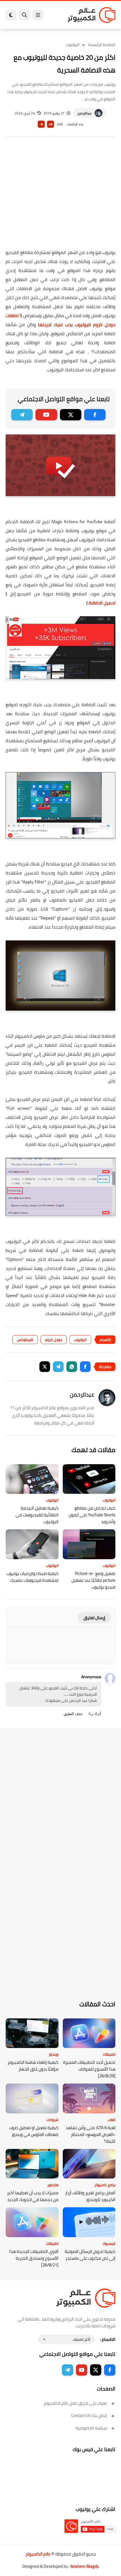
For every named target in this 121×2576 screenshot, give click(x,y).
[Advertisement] (60, 196)
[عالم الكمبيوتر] (91, 15)
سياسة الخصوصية (91, 2428)
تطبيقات (109, 2054)
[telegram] (22, 415)
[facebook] (95, 415)
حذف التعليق (73, 1714)
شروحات (52, 2120)
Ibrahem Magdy (85, 2566)
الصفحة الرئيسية (102, 45)
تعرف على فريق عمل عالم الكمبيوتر (75, 2403)
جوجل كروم (54, 1340)
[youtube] (46, 415)
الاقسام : (108, 2339)
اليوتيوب (73, 45)
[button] (85, 1367)
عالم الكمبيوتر (38, 2554)
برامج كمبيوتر (105, 2185)
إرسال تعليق (94, 1618)
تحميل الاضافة (102, 603)
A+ (51, 124)
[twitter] (71, 415)
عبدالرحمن (85, 113)
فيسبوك (109, 2243)
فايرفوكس (25, 1340)
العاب (111, 2120)
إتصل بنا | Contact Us (89, 2415)
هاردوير (53, 2185)
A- (41, 124)
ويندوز (54, 2054)
